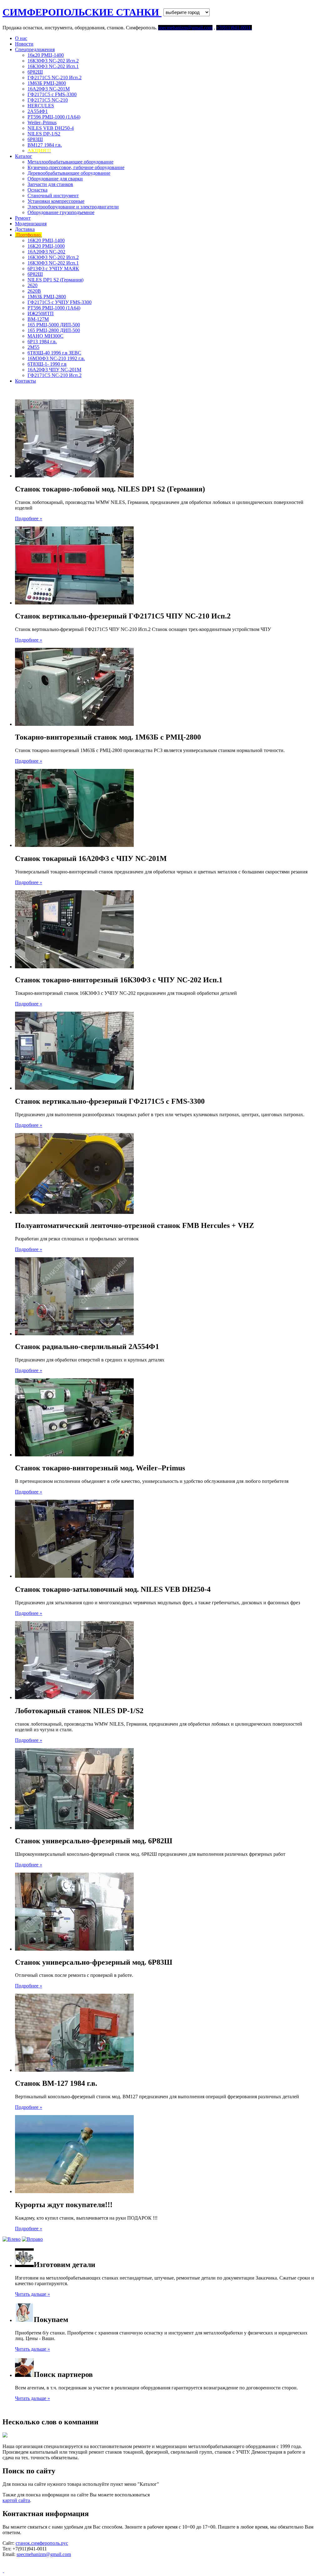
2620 (32, 285)
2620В (34, 291)
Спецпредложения (35, 49)
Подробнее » (29, 518)
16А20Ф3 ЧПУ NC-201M (54, 370)
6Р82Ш (35, 72)
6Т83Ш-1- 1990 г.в (47, 364)
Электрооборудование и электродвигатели (73, 207)
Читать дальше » (32, 2294)
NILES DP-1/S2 (44, 134)
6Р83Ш (35, 139)
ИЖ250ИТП (41, 313)
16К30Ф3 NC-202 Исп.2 (53, 61)
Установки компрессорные (56, 201)
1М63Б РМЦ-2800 (47, 83)
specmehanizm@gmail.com (44, 2554)
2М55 (33, 347)
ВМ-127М (38, 319)
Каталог (24, 156)
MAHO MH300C (45, 336)
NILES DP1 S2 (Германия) (55, 280)
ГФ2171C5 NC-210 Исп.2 (55, 78)
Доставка (25, 229)
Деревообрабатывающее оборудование (69, 173)
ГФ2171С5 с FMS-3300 (52, 94)
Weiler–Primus (42, 122)
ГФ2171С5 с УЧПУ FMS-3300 (60, 302)
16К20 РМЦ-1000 (46, 246)
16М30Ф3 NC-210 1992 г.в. (56, 358)
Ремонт (23, 218)
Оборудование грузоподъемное (61, 212)
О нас (21, 38)
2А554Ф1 (38, 111)
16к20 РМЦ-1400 (46, 55)
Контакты (25, 381)
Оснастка (37, 190)
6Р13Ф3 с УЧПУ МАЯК (53, 269)
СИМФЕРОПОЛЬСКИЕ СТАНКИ (82, 12)
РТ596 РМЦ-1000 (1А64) (54, 117)
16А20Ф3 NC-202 (46, 252)
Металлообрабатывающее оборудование (70, 162)
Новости (24, 44)
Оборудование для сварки (55, 179)
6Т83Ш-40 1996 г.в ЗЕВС (54, 353)
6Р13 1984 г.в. (42, 342)
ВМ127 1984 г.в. (45, 145)
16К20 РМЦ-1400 (46, 240)
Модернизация (31, 224)
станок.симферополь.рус (42, 2543)
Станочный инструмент (53, 196)
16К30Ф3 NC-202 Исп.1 (53, 66)
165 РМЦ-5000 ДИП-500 (54, 325)
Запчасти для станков (50, 184)
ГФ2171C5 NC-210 (48, 100)
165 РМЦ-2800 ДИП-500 (54, 330)
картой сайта (16, 2500)
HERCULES (41, 106)
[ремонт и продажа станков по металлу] (3, 2571)
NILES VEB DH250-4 (51, 128)
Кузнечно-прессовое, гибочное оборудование (76, 167)
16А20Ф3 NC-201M (49, 89)
